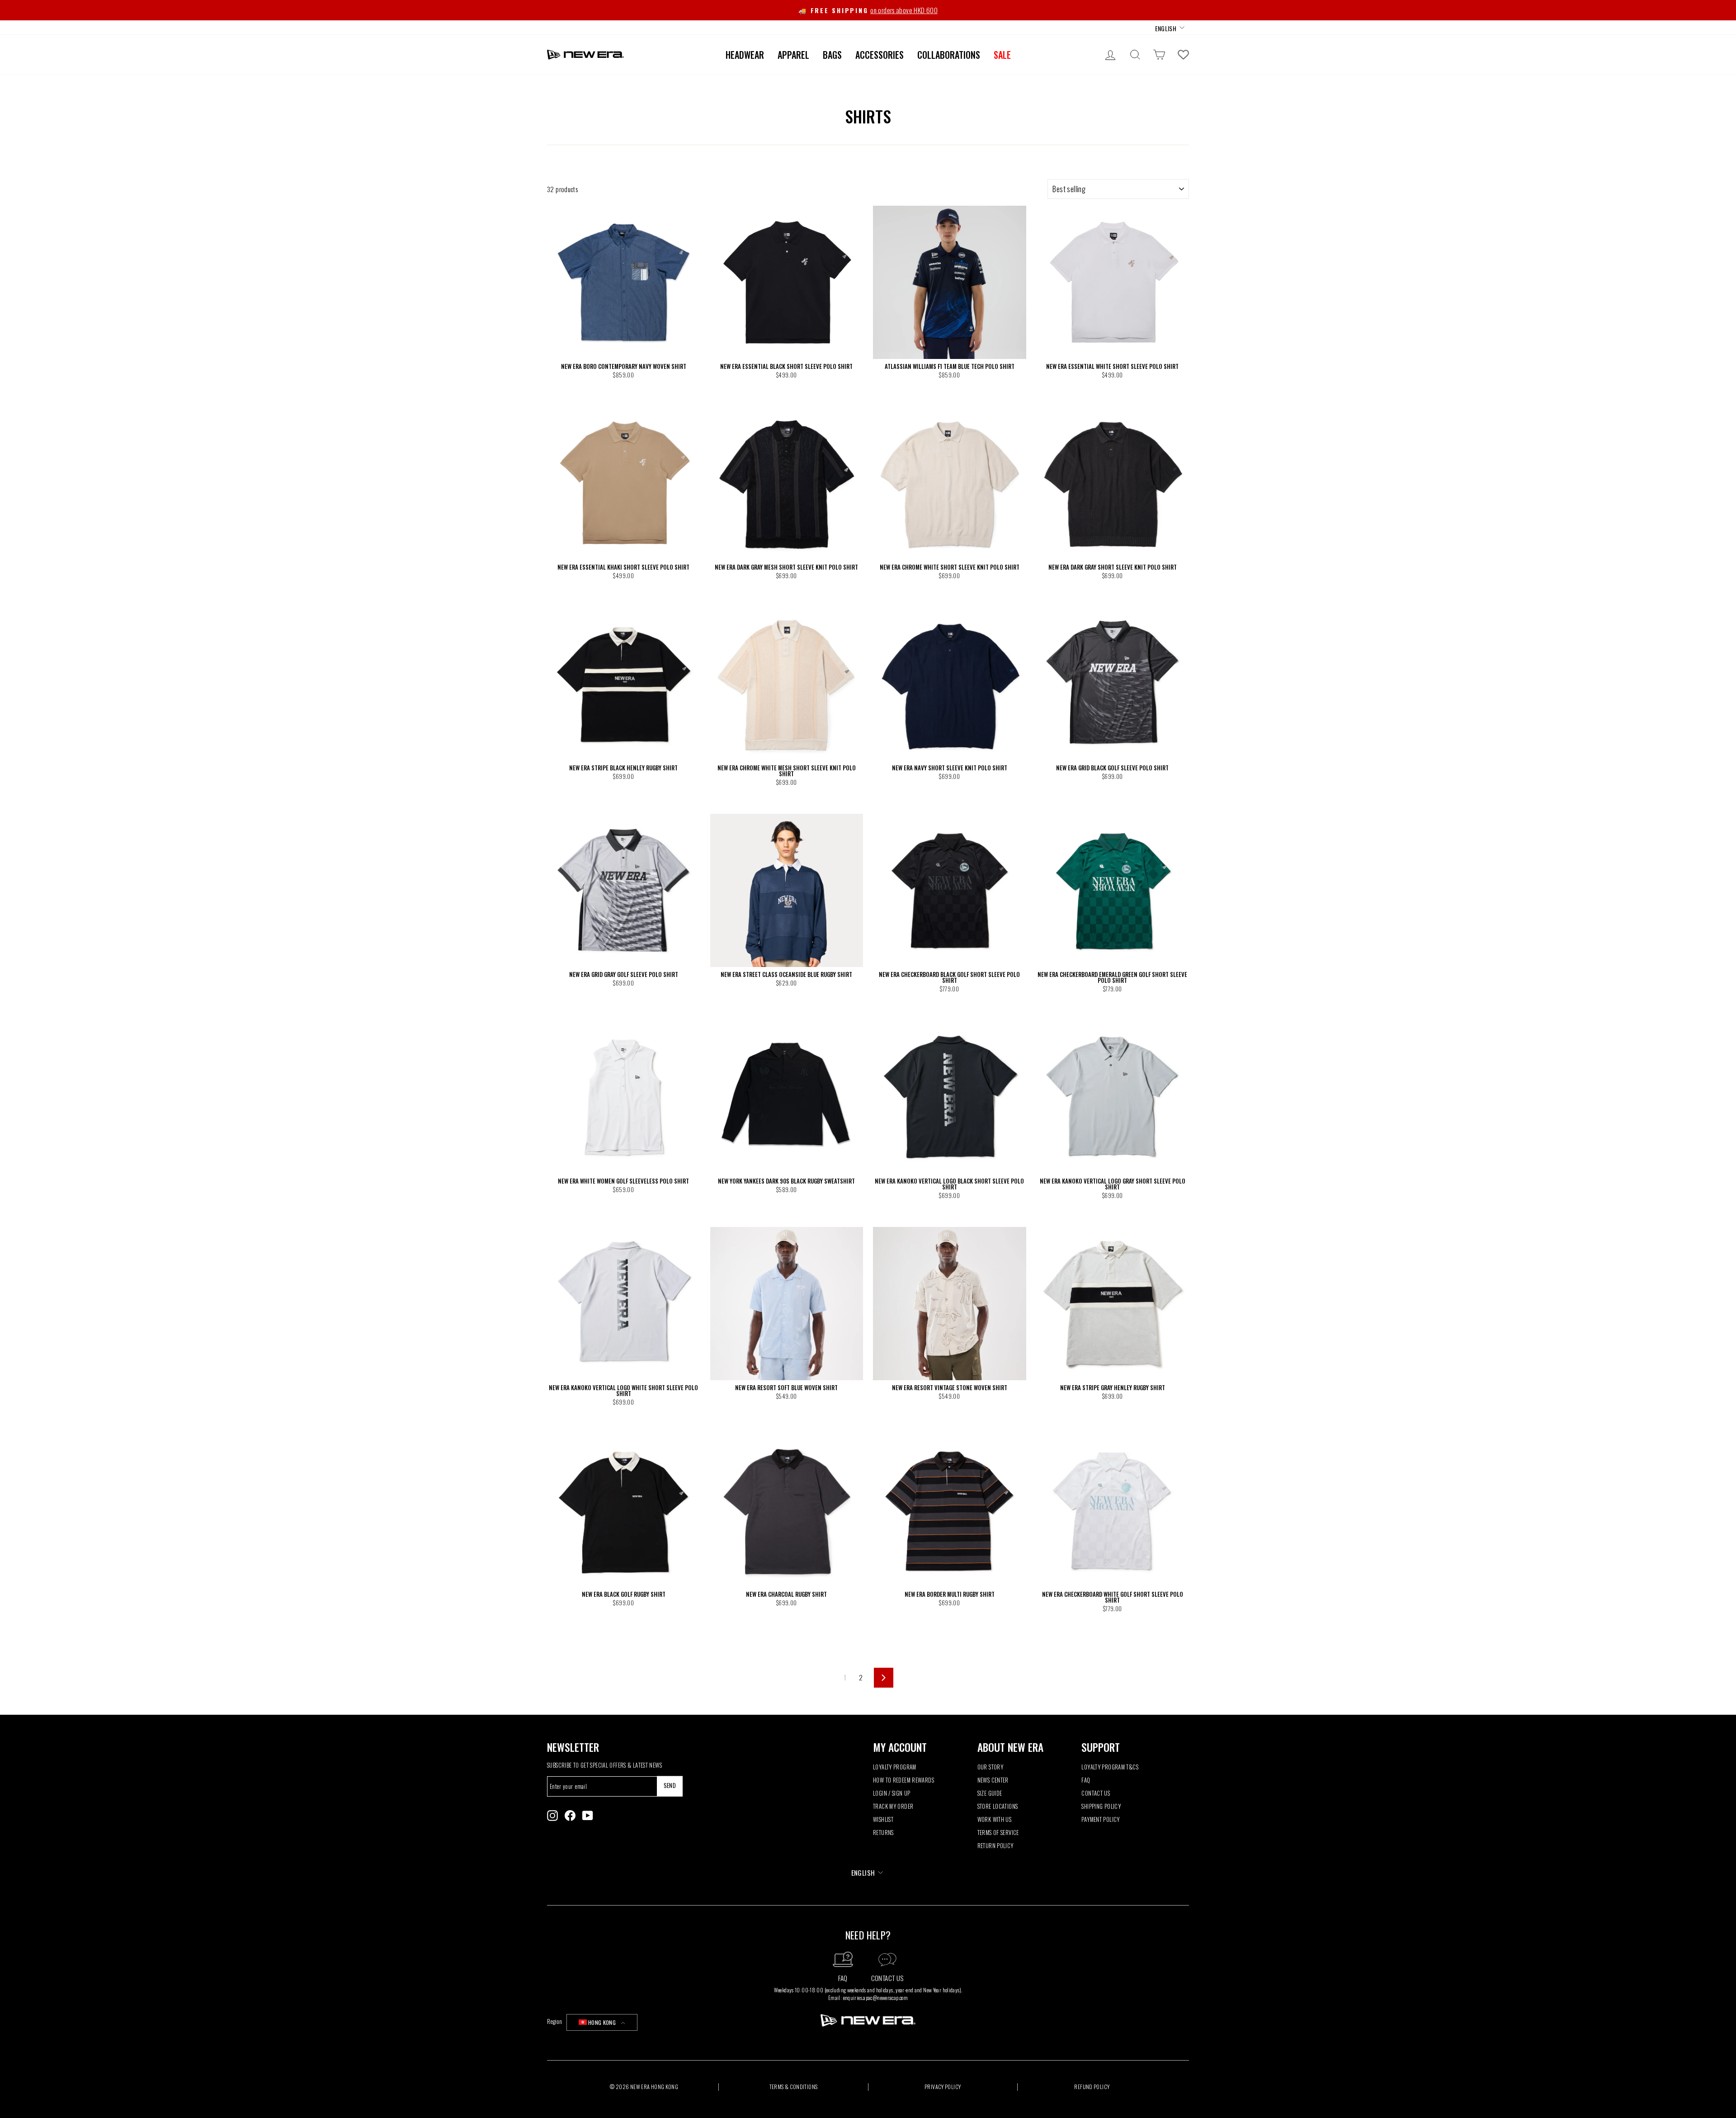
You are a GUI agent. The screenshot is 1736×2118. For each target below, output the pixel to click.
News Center (993, 1780)
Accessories (880, 55)
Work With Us (995, 1819)
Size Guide (990, 1793)
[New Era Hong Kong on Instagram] (552, 1816)
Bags (832, 55)
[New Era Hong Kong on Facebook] (570, 1816)
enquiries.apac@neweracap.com (876, 1998)
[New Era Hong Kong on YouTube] (588, 1816)
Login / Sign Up (892, 1793)
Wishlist (883, 1819)
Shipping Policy (1101, 1806)
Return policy (995, 1846)
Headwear (745, 55)
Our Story (990, 1767)
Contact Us (1096, 1793)
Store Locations (998, 1806)
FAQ (1086, 1780)
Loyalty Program (895, 1767)
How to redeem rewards (903, 1780)
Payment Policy (1100, 1819)
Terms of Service (998, 1833)
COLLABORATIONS (949, 55)
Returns (883, 1833)
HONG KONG (602, 2022)
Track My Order (893, 1806)
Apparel (793, 55)
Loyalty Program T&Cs (1110, 1767)
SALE (1002, 55)
